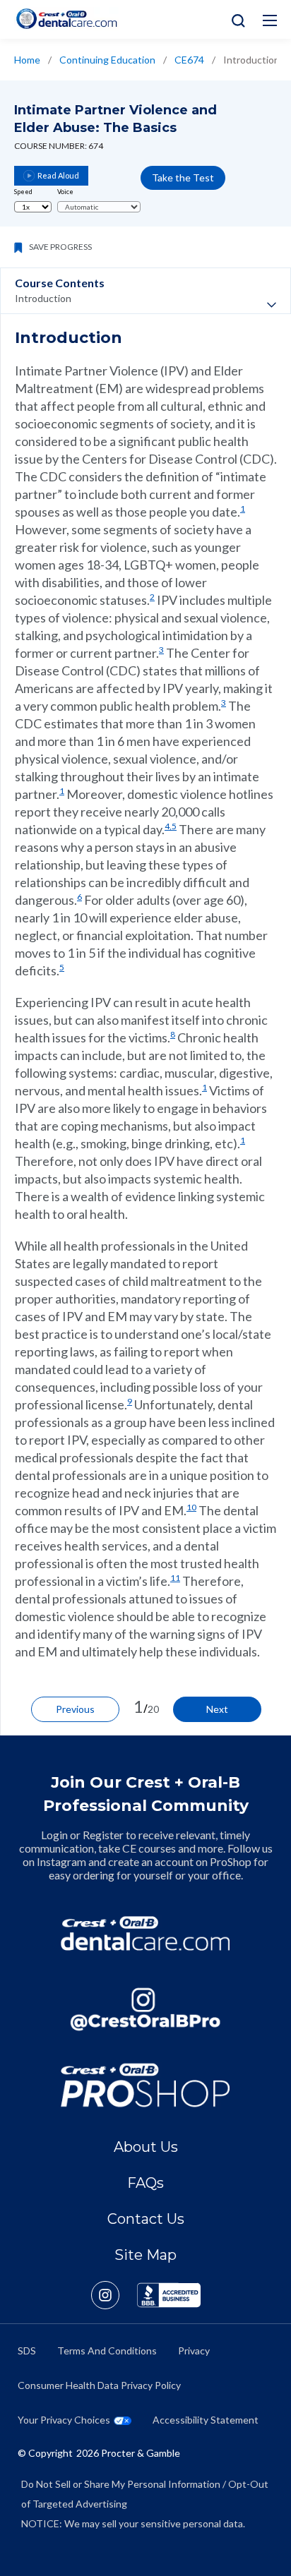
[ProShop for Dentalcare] (145, 2085)
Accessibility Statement (206, 2420)
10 (191, 1507)
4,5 (171, 826)
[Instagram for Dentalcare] (145, 2009)
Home (27, 60)
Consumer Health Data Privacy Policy (99, 2385)
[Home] (66, 19)
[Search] (235, 19)
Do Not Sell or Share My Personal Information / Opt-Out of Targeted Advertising (145, 2494)
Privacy (194, 2351)
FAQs (145, 2183)
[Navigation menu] (270, 20)
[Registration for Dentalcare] (145, 1933)
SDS (27, 2351)
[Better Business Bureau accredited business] (169, 2295)
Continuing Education (107, 60)
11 (175, 1578)
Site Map (145, 2255)
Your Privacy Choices (64, 2420)
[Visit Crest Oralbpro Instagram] (114, 2295)
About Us (146, 2147)
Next (217, 1709)
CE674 (189, 60)
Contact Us (146, 2219)
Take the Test (183, 177)
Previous (75, 1709)
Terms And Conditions (107, 2351)
